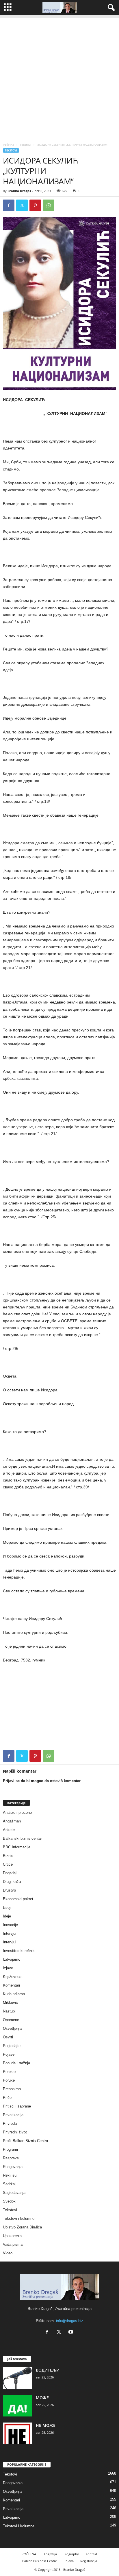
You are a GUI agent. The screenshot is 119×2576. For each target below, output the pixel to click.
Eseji (7, 1908)
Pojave (9, 2054)
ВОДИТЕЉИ (48, 2370)
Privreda (10, 2123)
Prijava (69, 2561)
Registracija (89, 2561)
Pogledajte (12, 2046)
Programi (10, 2149)
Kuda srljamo (14, 1994)
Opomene (11, 2020)
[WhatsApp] (49, 205)
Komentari (11, 1985)
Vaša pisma (13, 2244)
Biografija (50, 2554)
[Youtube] (71, 2333)
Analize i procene (17, 1813)
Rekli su (10, 2175)
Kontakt (91, 2554)
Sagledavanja (14, 2193)
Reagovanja (13, 2167)
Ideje (7, 1916)
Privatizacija (13, 2115)
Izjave (8, 1968)
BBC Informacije (17, 1847)
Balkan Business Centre (40, 2561)
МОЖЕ (42, 2398)
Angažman (12, 1821)
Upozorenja (12, 2236)
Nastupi (9, 2011)
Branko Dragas (19, 191)
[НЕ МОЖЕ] (17, 2433)
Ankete (9, 1830)
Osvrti (8, 2037)
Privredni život (15, 2132)
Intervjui (10, 1933)
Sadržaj (9, 2184)
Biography (71, 2554)
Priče (7, 2098)
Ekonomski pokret (18, 1899)
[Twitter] (22, 205)
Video (8, 2253)
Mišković (10, 2003)
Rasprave (11, 2158)
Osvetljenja (12, 2028)
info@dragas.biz (70, 2321)
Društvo (9, 1890)
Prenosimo (12, 2089)
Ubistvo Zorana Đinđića (22, 2227)
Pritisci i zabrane (17, 2106)
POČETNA (29, 2554)
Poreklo (9, 2072)
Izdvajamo (12, 1959)
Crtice (8, 1864)
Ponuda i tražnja (16, 2063)
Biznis (8, 1856)
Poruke (9, 2080)
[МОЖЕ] (17, 2406)
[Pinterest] (35, 205)
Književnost (13, 1977)
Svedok (9, 2201)
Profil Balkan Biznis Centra (25, 2141)
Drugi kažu (12, 1882)
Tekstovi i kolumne (19, 2219)
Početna (9, 145)
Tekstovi (25, 145)
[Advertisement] (59, 77)
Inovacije (10, 1925)
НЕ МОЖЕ (46, 2425)
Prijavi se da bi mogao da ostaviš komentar (42, 1781)
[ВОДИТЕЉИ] (17, 2378)
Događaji (10, 1873)
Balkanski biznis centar (22, 1838)
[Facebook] (9, 205)
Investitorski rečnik (19, 1951)
